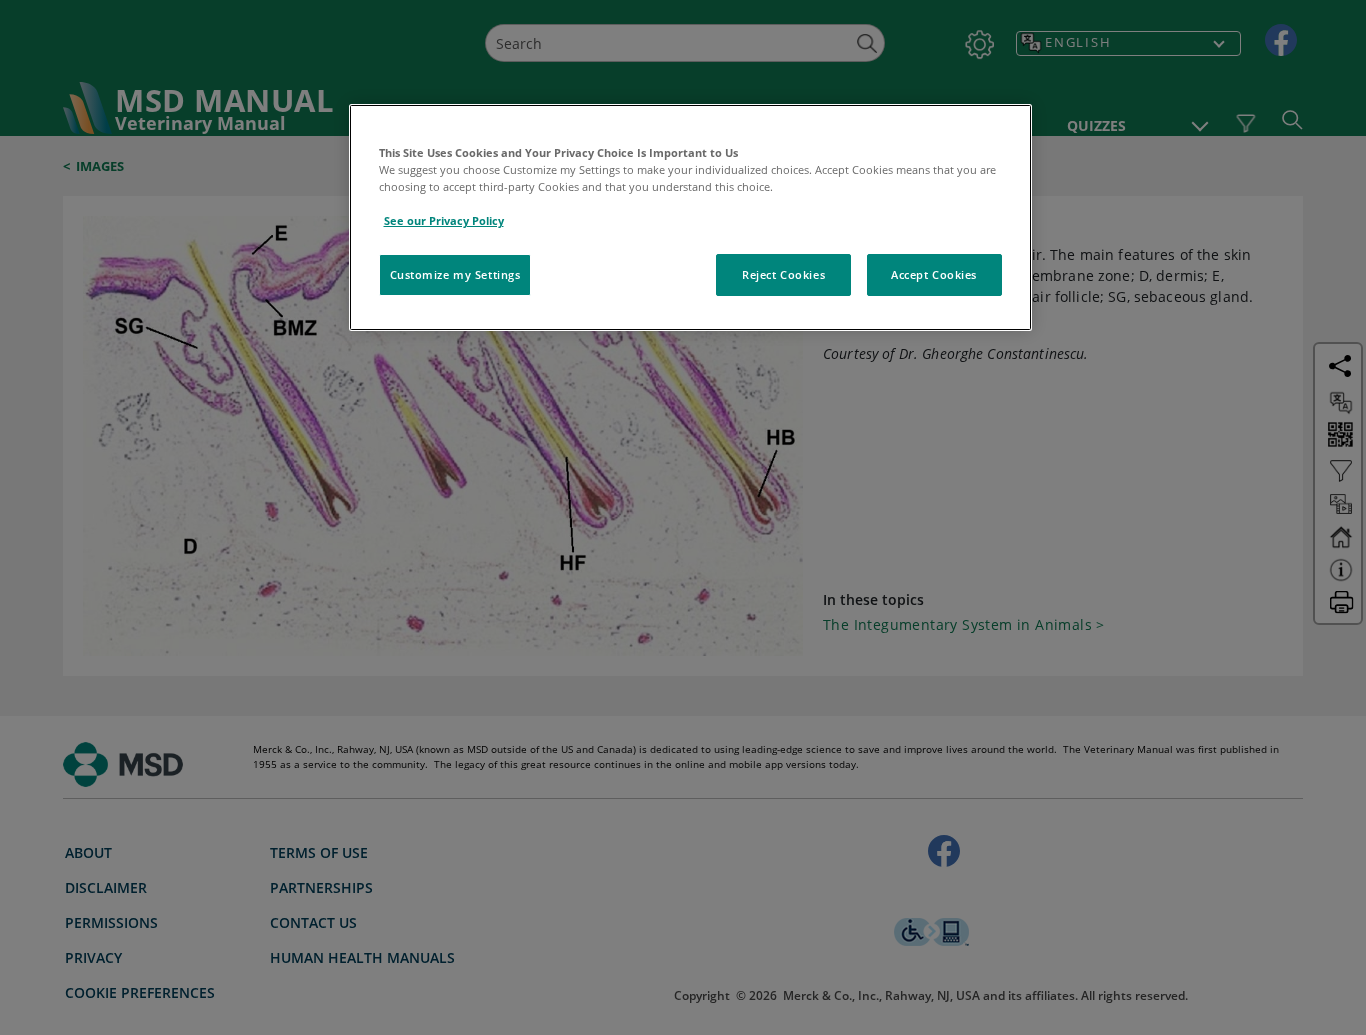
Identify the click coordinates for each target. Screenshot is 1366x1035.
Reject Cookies (783, 274)
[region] (690, 217)
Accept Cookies (934, 274)
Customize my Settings (455, 274)
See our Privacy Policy (444, 220)
